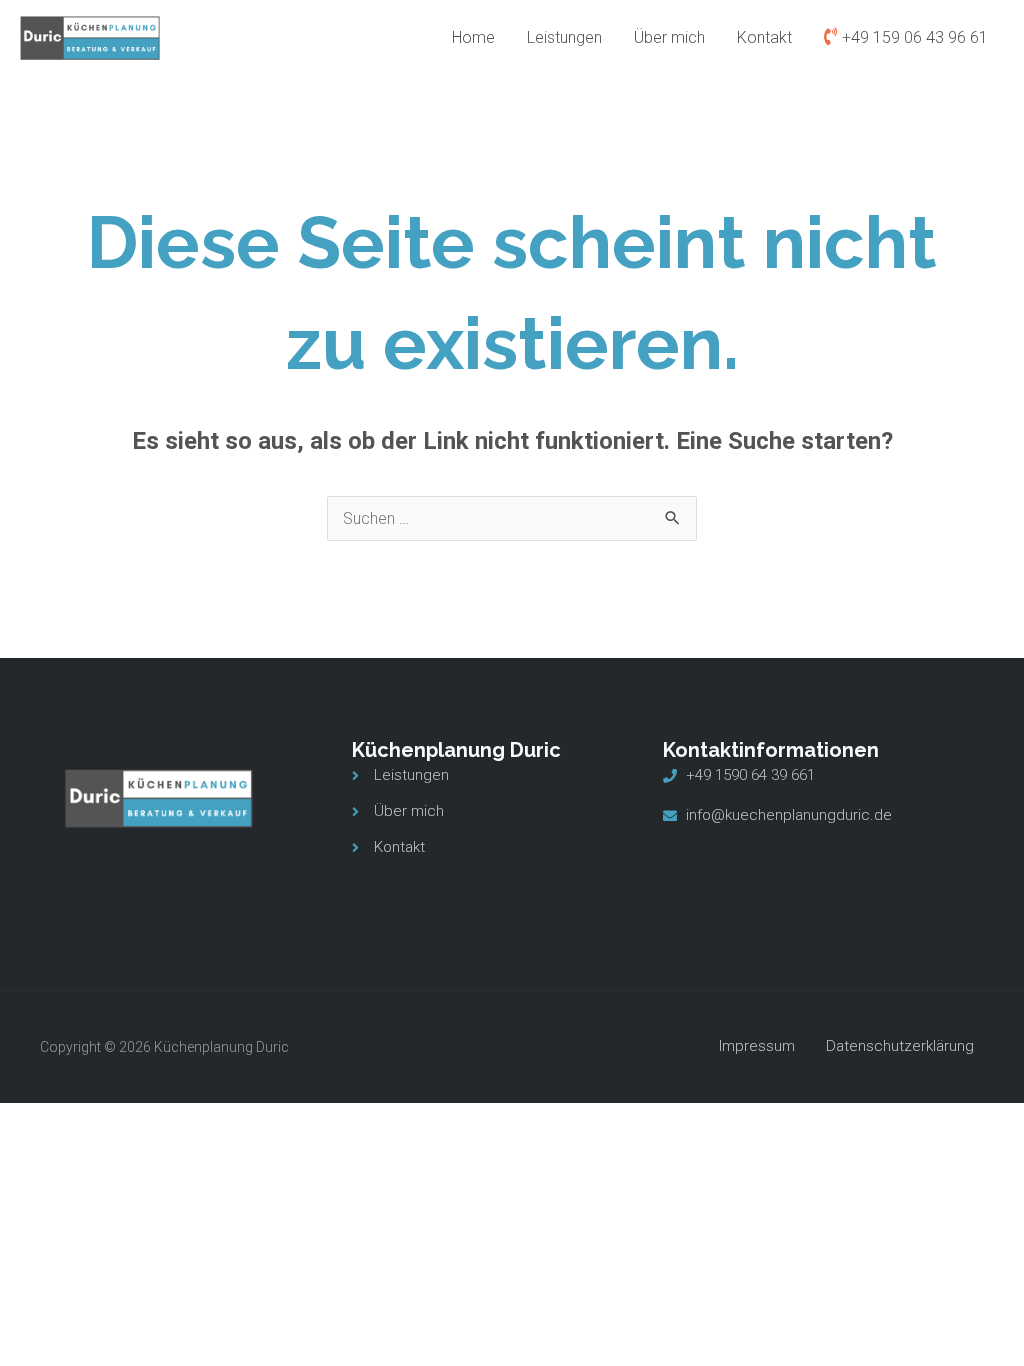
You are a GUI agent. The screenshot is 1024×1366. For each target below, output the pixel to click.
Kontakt (764, 37)
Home (473, 37)
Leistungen (564, 37)
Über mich (669, 37)
